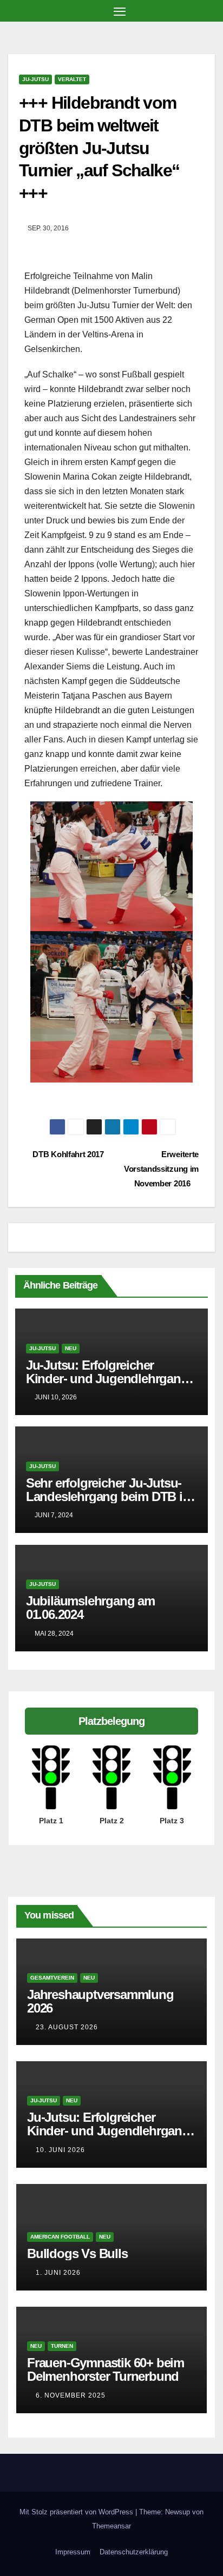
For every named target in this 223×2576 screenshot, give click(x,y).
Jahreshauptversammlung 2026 (100, 2001)
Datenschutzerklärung (134, 2552)
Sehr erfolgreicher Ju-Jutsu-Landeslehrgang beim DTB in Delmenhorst (108, 1496)
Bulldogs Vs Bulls (77, 2253)
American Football (60, 2237)
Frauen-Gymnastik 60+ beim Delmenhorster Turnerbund (106, 2369)
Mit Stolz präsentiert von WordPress (77, 2512)
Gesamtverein (52, 1978)
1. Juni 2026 (58, 2273)
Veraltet (72, 79)
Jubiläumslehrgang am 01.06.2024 (90, 1608)
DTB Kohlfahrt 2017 (67, 1154)
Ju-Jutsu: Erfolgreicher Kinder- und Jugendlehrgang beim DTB (107, 1379)
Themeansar (111, 2526)
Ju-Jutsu (35, 79)
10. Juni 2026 (60, 2150)
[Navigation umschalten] (120, 11)
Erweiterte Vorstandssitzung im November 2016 (161, 1169)
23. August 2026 (67, 2027)
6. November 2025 (71, 2395)
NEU (71, 1348)
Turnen (62, 2346)
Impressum (73, 2552)
